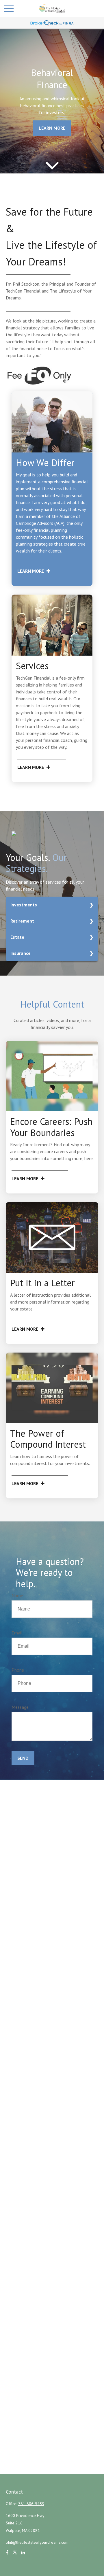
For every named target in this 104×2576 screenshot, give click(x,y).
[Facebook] (7, 2555)
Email (17, 1633)
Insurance (21, 953)
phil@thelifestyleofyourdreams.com (37, 2542)
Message (20, 1707)
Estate (17, 937)
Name (17, 1596)
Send (23, 1758)
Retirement (22, 921)
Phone (18, 1670)
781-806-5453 (31, 2504)
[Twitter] (15, 2555)
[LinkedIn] (23, 2555)
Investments (24, 905)
